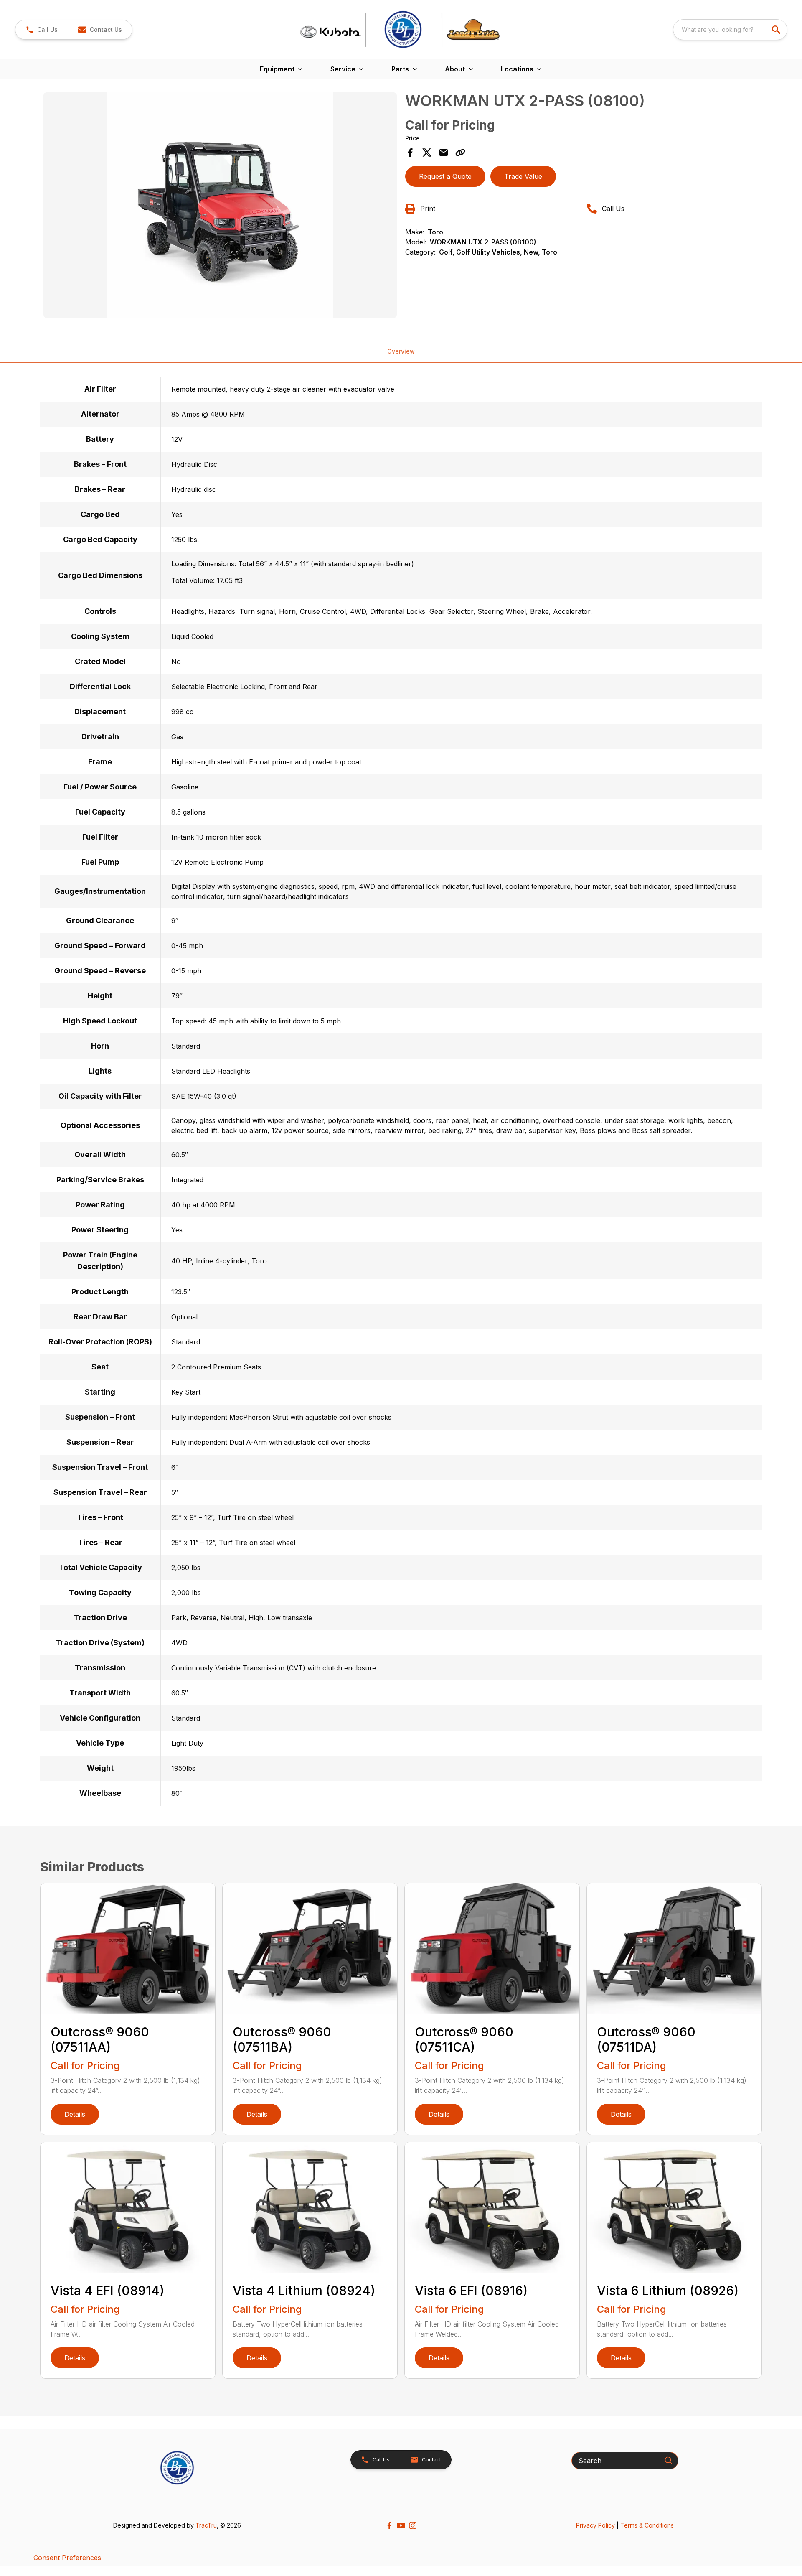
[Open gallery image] (220, 205)
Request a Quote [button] (445, 176)
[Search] (668, 2460)
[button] (42, 30)
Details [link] (75, 2114)
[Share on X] (427, 153)
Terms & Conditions (647, 2525)
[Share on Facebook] (410, 153)
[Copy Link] (460, 153)
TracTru (206, 2525)
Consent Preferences (67, 2558)
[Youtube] (401, 2525)
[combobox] (730, 30)
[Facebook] (389, 2525)
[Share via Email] (444, 153)
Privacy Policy (595, 2525)
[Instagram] (413, 2525)
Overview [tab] (401, 351)
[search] (777, 30)
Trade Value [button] (523, 176)
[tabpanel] (220, 206)
